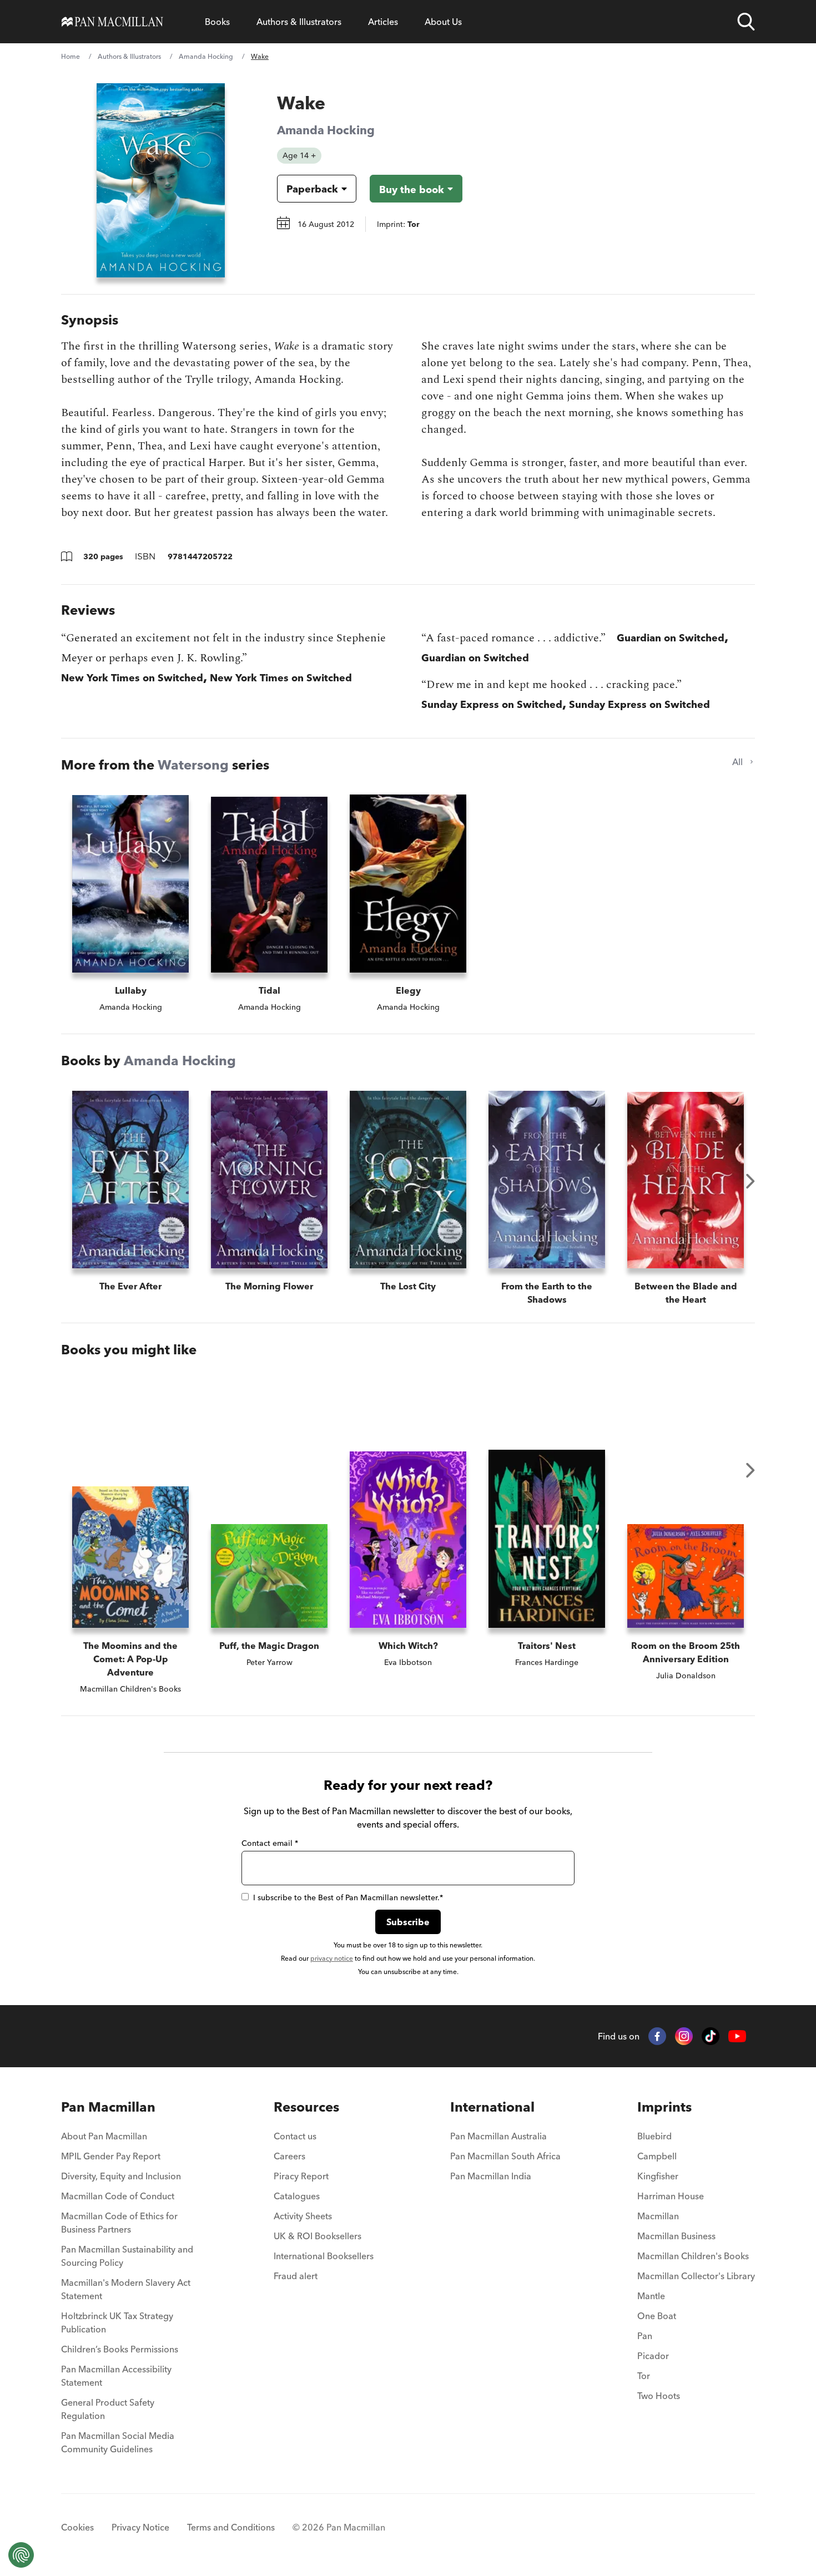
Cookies (77, 2527)
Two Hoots (659, 2396)
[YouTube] (737, 2036)
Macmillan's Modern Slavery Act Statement (126, 2289)
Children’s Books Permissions (120, 2349)
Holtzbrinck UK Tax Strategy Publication (117, 2322)
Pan (645, 2336)
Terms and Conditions (231, 2527)
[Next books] (750, 1181)
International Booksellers (324, 2256)
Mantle (651, 2296)
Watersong (193, 765)
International (492, 2107)
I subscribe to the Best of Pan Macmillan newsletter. (348, 1897)
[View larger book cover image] (161, 180)
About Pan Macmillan (104, 2136)
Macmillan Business (676, 2236)
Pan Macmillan (108, 2107)
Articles (383, 22)
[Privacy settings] (21, 2555)
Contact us (295, 2136)
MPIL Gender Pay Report (111, 2156)
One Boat (657, 2316)
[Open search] (746, 22)
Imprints (664, 2107)
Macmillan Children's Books (693, 2256)
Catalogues (297, 2196)
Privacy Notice (140, 2527)
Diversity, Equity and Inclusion (121, 2176)
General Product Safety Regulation (108, 2409)
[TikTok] (711, 2036)
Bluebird (654, 2136)
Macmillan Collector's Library (696, 2276)
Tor (644, 2376)
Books (217, 22)
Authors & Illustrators (299, 22)
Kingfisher (658, 2176)
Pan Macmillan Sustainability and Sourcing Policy (127, 2256)
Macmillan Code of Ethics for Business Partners (119, 2223)
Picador (653, 2356)
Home (70, 56)
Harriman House (671, 2196)
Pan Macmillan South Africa (505, 2156)
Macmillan (658, 2216)
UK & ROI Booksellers (318, 2236)
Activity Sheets (303, 2216)
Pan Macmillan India (491, 2176)
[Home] (112, 22)
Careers (289, 2156)
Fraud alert (296, 2276)
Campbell (657, 2156)
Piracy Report (301, 2176)
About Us (443, 22)
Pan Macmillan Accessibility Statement (116, 2376)
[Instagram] (684, 2036)
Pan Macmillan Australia (498, 2136)
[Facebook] (657, 2036)
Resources (306, 2107)
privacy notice (332, 1958)
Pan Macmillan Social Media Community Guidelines (118, 2442)
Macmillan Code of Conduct (118, 2196)
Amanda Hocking (206, 56)
